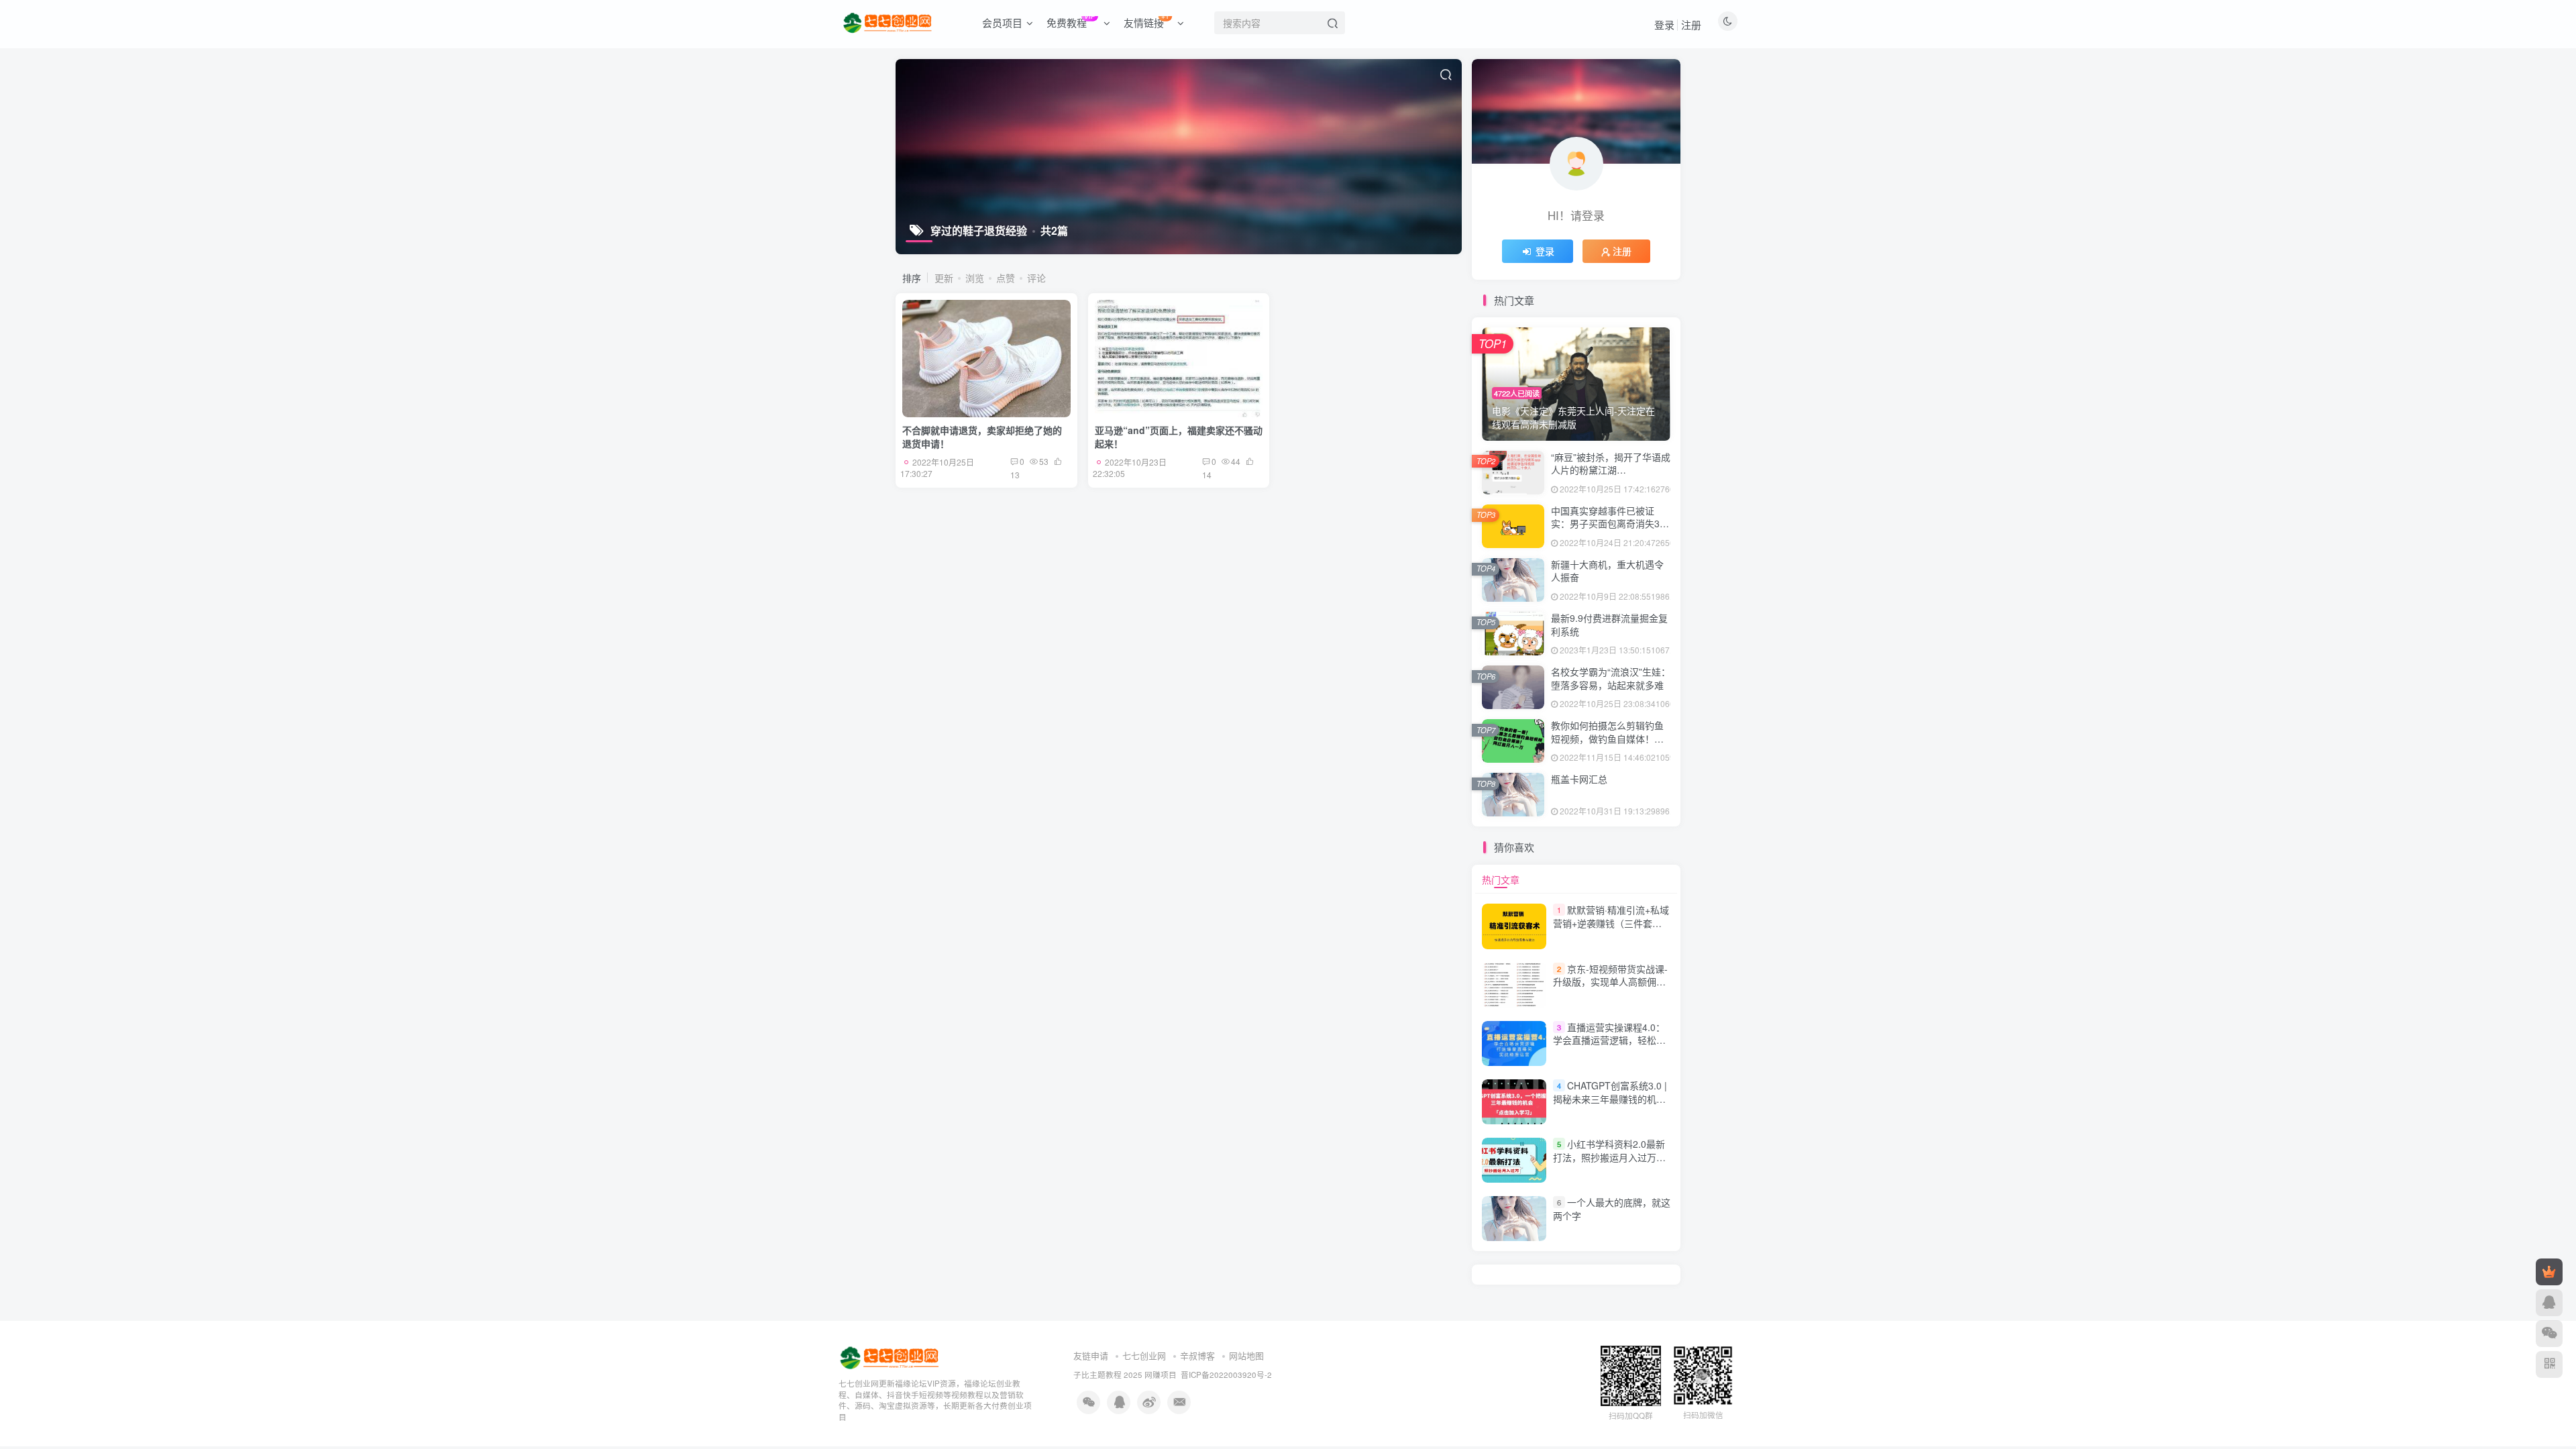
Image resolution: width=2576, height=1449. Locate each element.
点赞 (1006, 278)
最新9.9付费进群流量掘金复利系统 (1609, 625)
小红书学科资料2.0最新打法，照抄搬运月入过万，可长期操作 (1609, 1157)
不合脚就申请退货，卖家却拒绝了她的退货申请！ (982, 437)
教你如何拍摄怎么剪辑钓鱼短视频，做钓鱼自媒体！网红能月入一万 (1607, 738)
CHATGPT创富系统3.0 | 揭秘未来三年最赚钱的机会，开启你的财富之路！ (1610, 1098)
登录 (1664, 24)
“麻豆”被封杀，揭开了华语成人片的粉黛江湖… (1611, 464)
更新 (944, 278)
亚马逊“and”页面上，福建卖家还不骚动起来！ (1179, 437)
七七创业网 (1144, 1355)
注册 (1691, 24)
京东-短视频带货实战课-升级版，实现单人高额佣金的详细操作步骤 (1610, 982)
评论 (1036, 278)
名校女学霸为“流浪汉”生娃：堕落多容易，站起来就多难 (1611, 678)
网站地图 (1246, 1355)
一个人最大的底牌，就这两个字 (1612, 1209)
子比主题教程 (1097, 1375)
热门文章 (1501, 879)
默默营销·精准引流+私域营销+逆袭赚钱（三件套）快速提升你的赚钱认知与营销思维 (1611, 929)
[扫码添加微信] (2549, 1334)
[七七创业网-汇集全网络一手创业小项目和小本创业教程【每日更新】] (891, 1356)
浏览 (975, 278)
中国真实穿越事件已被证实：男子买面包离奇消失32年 (1608, 524)
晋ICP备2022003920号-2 (1226, 1375)
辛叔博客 (1197, 1355)
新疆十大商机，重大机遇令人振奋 (1607, 571)
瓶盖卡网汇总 (1579, 779)
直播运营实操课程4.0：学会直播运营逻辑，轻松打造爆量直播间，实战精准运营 (1609, 1047)
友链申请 (1091, 1355)
